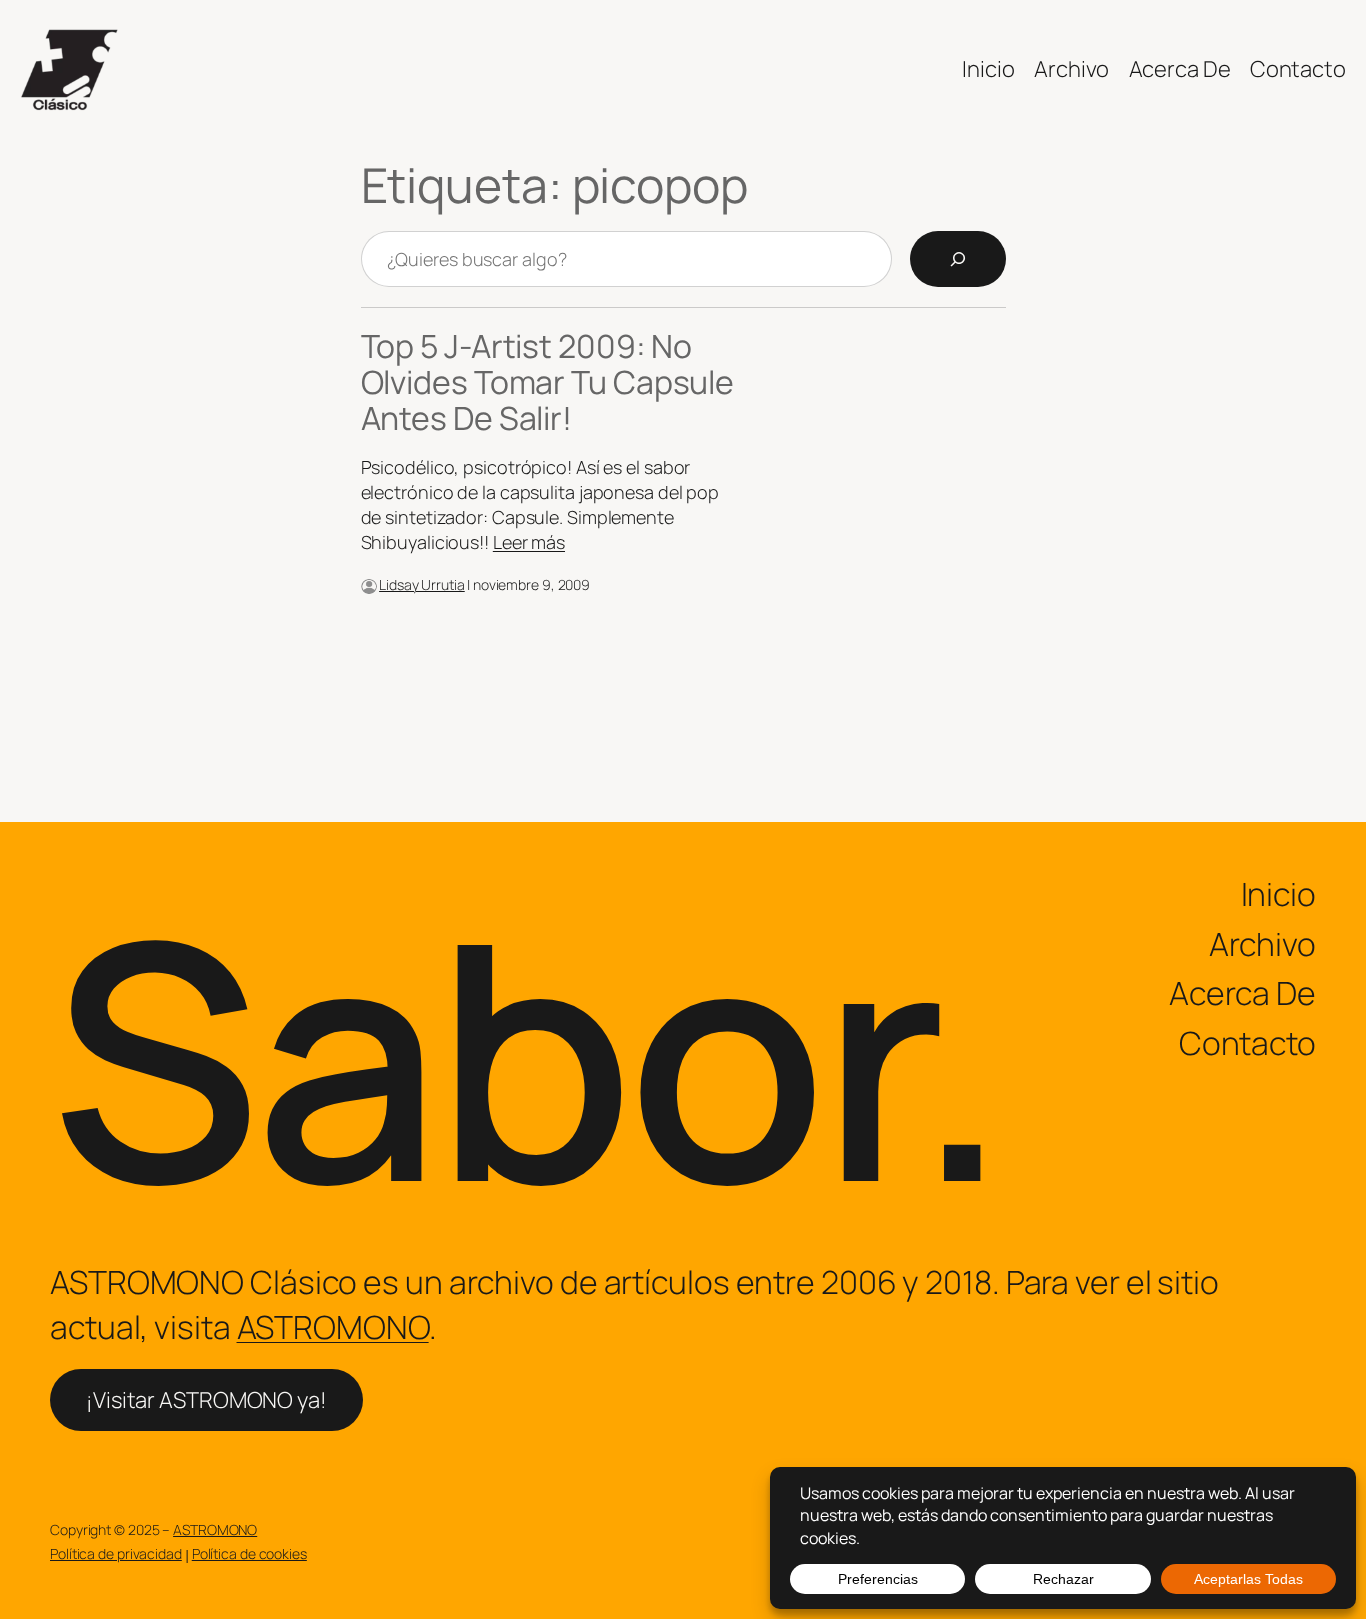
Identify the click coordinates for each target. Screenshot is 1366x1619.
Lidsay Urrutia (422, 584)
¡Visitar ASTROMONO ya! (206, 1400)
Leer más (529, 542)
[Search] (958, 259)
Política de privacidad (116, 1553)
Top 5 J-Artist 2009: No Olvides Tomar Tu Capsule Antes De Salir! (548, 382)
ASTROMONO (333, 1327)
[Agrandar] (351, 605)
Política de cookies (249, 1553)
